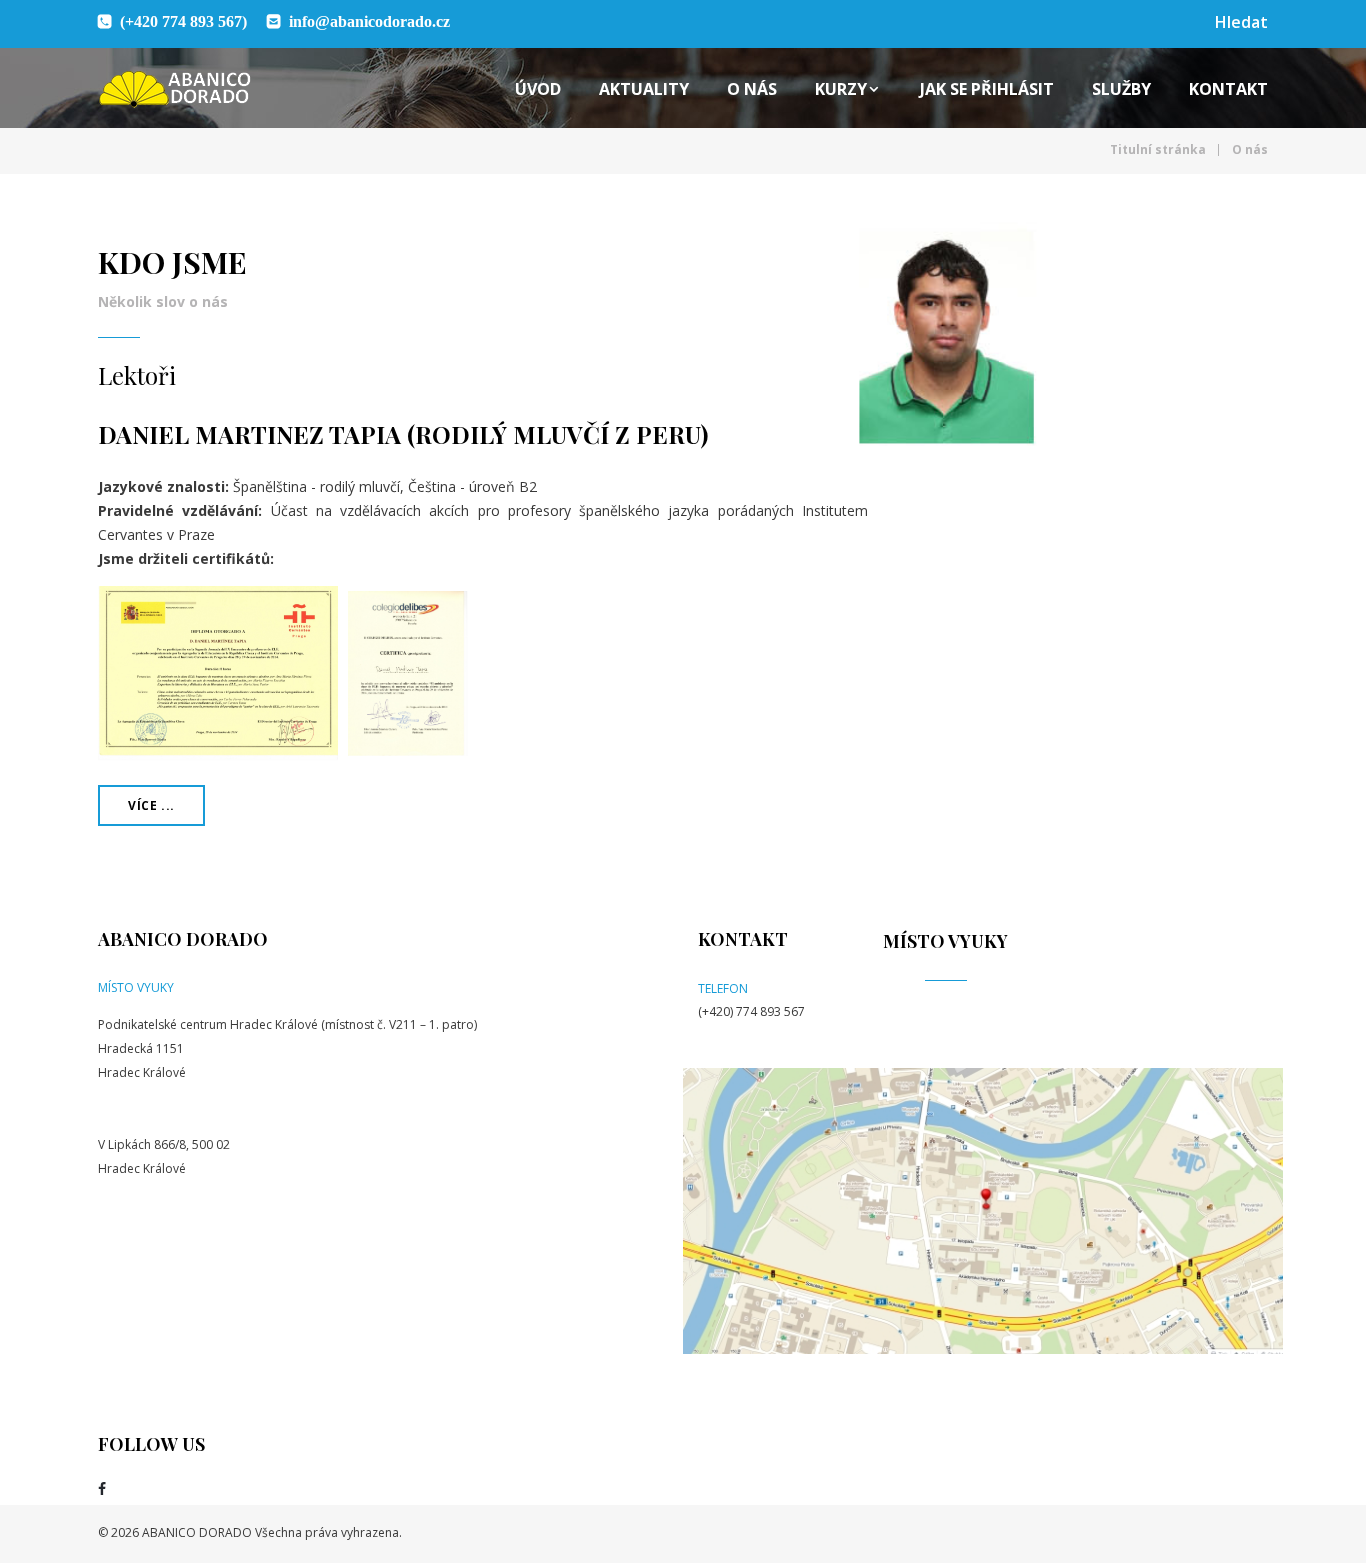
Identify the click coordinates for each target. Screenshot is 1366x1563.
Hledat (1241, 22)
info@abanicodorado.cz (369, 21)
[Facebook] (102, 1489)
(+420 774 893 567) (183, 21)
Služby (1121, 89)
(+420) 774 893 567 (751, 1011)
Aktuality (644, 89)
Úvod (538, 89)
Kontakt (1228, 89)
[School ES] (174, 89)
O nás (752, 89)
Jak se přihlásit (987, 89)
